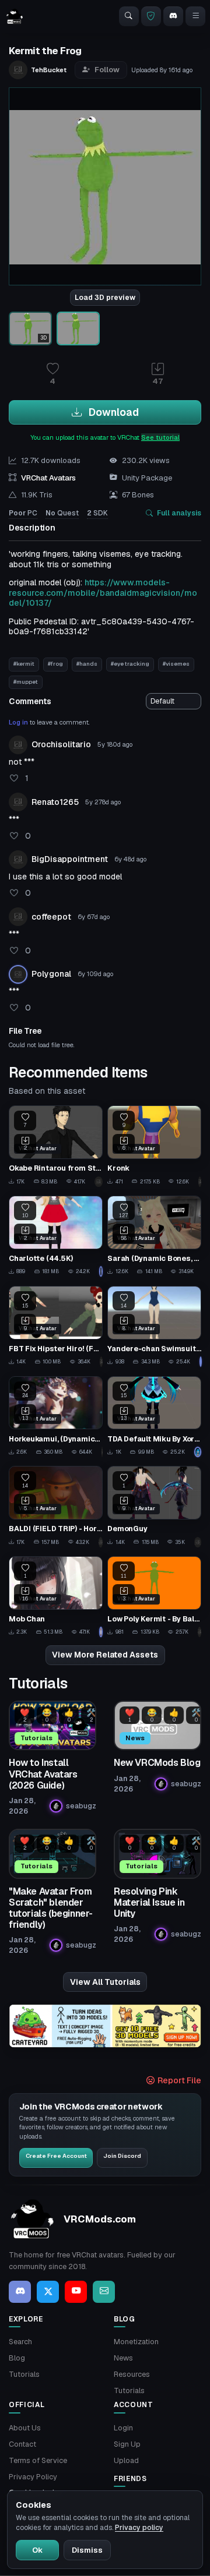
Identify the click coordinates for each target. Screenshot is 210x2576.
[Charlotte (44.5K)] (56, 1236)
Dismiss (87, 2550)
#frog (55, 664)
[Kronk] (154, 1146)
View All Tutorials (105, 1982)
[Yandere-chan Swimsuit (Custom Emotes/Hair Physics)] (154, 1326)
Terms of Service (38, 2460)
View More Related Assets (105, 1655)
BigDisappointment (70, 859)
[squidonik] (198, 1452)
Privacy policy (139, 2528)
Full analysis (179, 513)
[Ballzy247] (199, 1632)
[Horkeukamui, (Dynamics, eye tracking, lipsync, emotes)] (56, 1417)
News (123, 2358)
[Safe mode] (151, 16)
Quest (62, 513)
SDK (97, 513)
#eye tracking (130, 664)
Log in (18, 722)
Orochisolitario (61, 744)
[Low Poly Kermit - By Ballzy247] (154, 1597)
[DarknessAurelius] (198, 1542)
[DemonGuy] (154, 1506)
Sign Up (127, 2444)
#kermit (24, 664)
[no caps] (101, 1362)
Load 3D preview (105, 298)
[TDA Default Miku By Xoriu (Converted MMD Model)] (154, 1417)
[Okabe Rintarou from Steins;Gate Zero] (56, 1146)
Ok (37, 2550)
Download (113, 412)
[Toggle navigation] (195, 16)
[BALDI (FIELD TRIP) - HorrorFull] (56, 1506)
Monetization (136, 2342)
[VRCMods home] (15, 16)
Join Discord (122, 2156)
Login (123, 2428)
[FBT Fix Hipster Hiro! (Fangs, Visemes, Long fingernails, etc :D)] (56, 1326)
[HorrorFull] (101, 1542)
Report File (178, 2080)
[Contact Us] (104, 2292)
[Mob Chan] (56, 1597)
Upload (126, 2460)
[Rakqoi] (99, 1182)
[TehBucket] (200, 1182)
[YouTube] (76, 2292)
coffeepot (51, 917)
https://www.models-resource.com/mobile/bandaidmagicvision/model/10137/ (103, 593)
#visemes (176, 664)
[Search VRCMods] (129, 16)
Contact (22, 2444)
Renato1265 (55, 802)
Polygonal (51, 974)
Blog (17, 2358)
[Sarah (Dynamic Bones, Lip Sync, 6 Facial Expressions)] (154, 1236)
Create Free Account (56, 2156)
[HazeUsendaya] (200, 1362)
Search (20, 2342)
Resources (132, 2374)
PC (23, 513)
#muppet (26, 682)
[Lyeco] (101, 1632)
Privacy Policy (33, 2477)
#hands (87, 664)
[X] (48, 2292)
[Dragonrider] (102, 1452)
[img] (105, 2026)
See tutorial (160, 437)
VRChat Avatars (48, 478)
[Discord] (173, 16)
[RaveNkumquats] (101, 1271)
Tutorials (24, 2374)
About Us (25, 2428)
